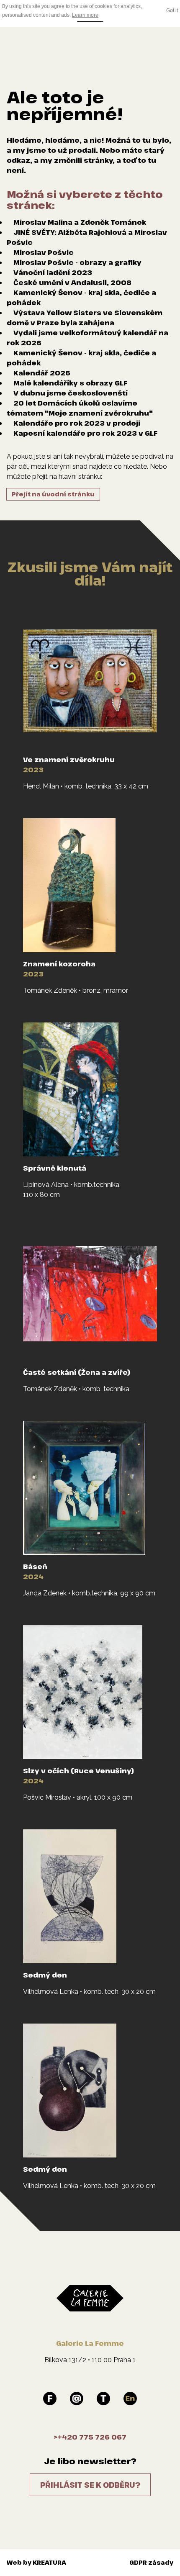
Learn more (85, 15)
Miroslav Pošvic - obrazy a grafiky (77, 262)
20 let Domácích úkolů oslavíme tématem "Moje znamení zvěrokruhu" (80, 408)
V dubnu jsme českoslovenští (71, 393)
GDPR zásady (151, 2562)
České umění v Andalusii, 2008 (72, 283)
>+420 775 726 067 (90, 2437)
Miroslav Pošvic (44, 252)
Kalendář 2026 (42, 373)
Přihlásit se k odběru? (90, 2485)
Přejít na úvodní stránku (53, 494)
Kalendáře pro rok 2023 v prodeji (77, 423)
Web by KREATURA (36, 2562)
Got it (172, 10)
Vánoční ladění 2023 (53, 272)
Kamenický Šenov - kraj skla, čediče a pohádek (81, 298)
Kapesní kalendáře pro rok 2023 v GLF (85, 433)
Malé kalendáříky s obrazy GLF (70, 383)
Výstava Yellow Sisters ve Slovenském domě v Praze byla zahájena (85, 318)
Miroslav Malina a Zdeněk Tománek (80, 222)
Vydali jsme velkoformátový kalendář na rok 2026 (87, 338)
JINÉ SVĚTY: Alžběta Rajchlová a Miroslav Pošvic (87, 237)
